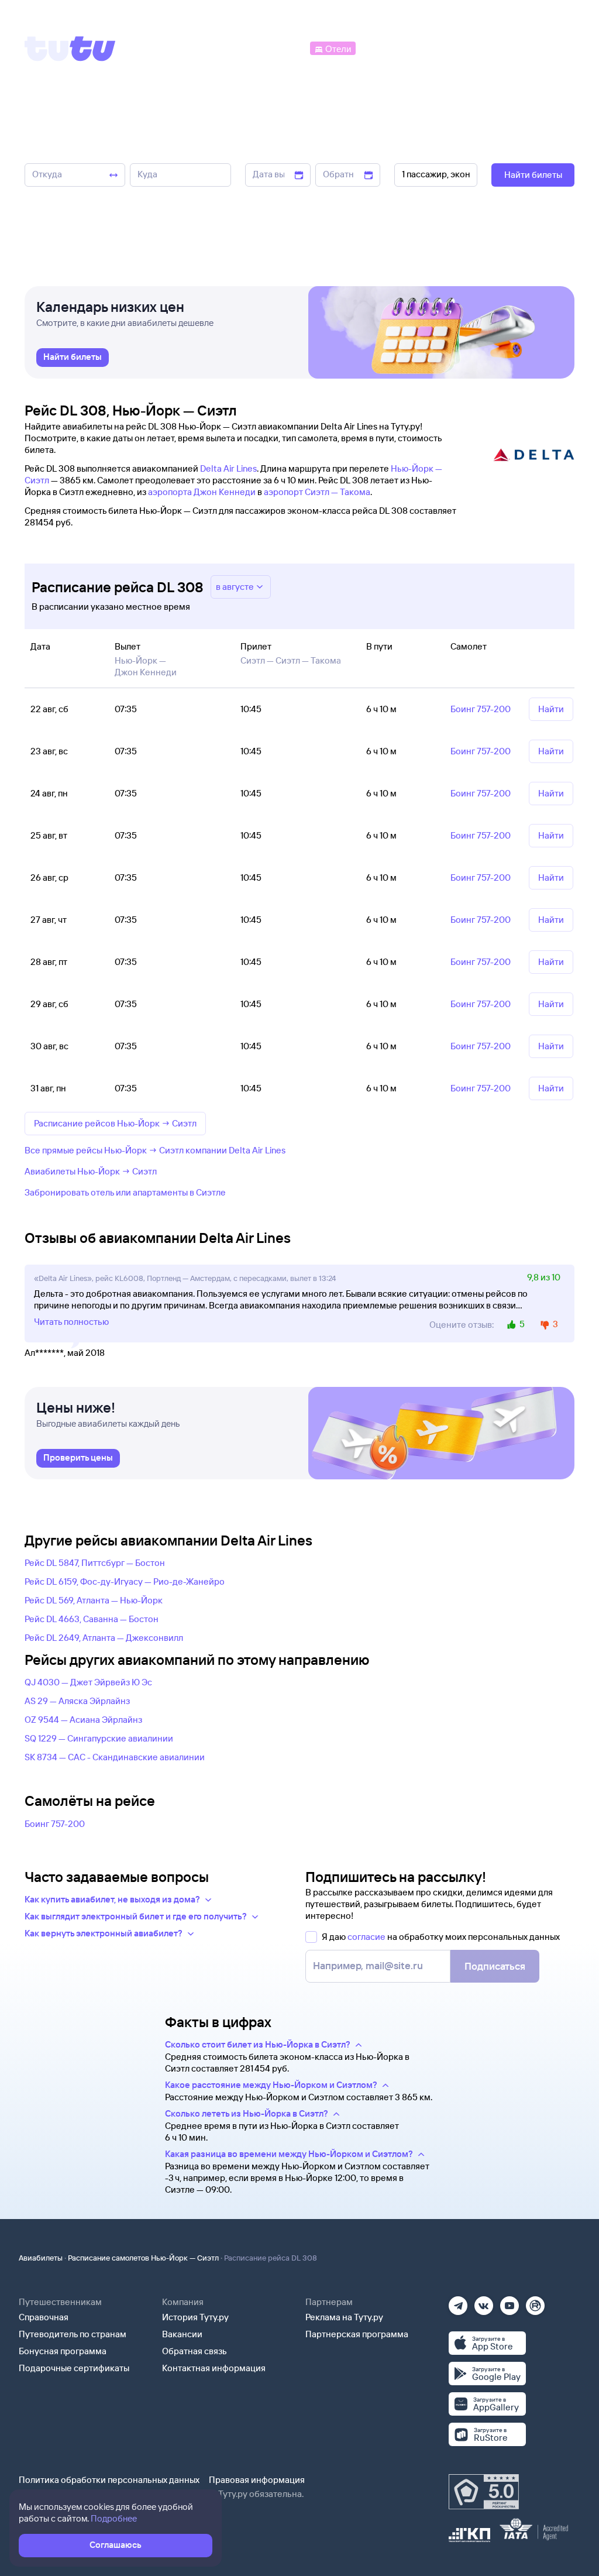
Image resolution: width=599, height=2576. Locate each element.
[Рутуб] (535, 2302)
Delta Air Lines (228, 468)
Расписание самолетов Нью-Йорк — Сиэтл (143, 2258)
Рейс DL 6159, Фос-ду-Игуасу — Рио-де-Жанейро (125, 1581)
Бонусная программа (63, 2351)
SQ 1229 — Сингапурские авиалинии (99, 1738)
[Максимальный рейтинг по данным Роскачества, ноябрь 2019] (484, 2492)
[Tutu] (70, 49)
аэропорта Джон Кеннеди (202, 492)
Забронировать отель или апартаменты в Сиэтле (125, 1192)
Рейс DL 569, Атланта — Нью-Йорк (94, 1600)
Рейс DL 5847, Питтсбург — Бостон (95, 1563)
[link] (73, 358)
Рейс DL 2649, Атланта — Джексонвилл (104, 1638)
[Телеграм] (458, 2302)
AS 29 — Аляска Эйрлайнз (77, 1701)
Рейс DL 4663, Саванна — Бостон (92, 1619)
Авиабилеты (41, 2258)
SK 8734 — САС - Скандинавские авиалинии (115, 1757)
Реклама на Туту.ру (344, 2317)
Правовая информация (257, 2480)
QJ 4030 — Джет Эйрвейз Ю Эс (88, 1682)
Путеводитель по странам (73, 2334)
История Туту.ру (195, 2317)
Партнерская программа (357, 2334)
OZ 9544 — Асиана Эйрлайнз (83, 1720)
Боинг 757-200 (55, 1824)
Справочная (44, 2317)
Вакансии (182, 2334)
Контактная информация (214, 2368)
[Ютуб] (510, 2302)
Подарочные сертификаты (74, 2368)
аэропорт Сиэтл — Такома (317, 492)
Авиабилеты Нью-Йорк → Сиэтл (91, 1171)
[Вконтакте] (484, 2302)
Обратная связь (194, 2351)
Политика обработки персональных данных (109, 2480)
